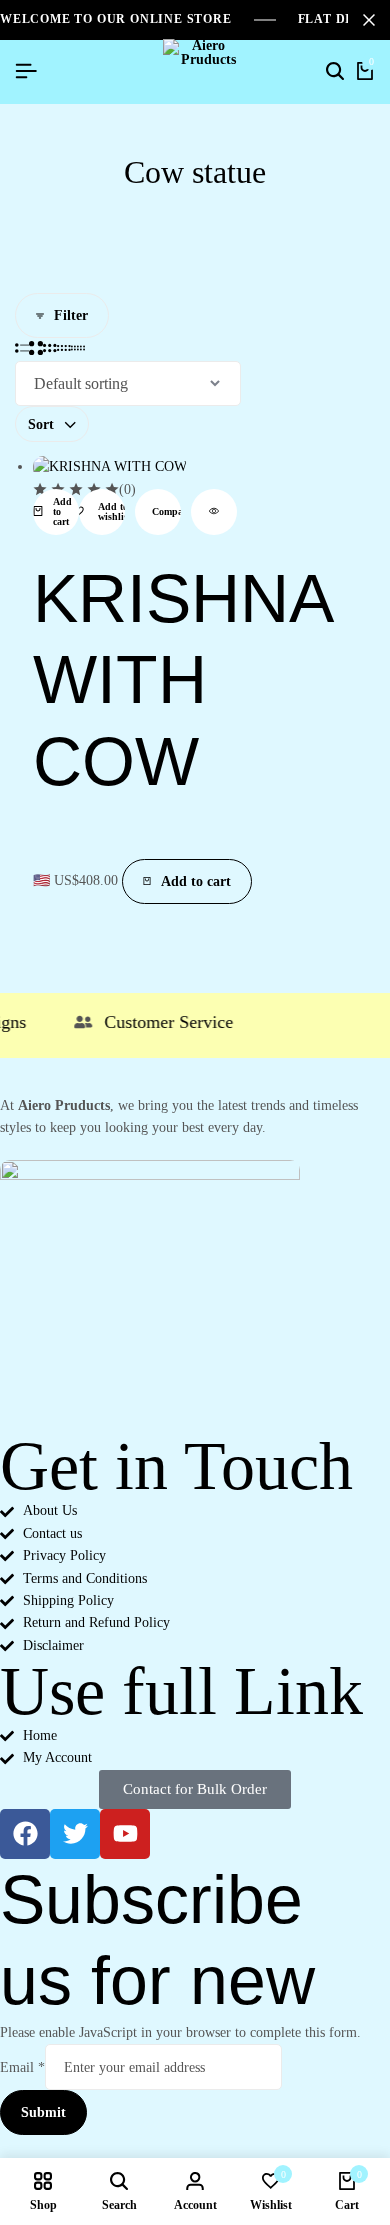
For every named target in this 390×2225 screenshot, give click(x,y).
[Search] (335, 72)
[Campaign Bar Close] (369, 20)
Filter (71, 315)
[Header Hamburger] (26, 71)
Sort (41, 424)
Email (22, 2067)
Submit (43, 2112)
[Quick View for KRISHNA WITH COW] (214, 512)
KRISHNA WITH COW (181, 679)
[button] (56, 512)
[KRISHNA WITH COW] (110, 466)
